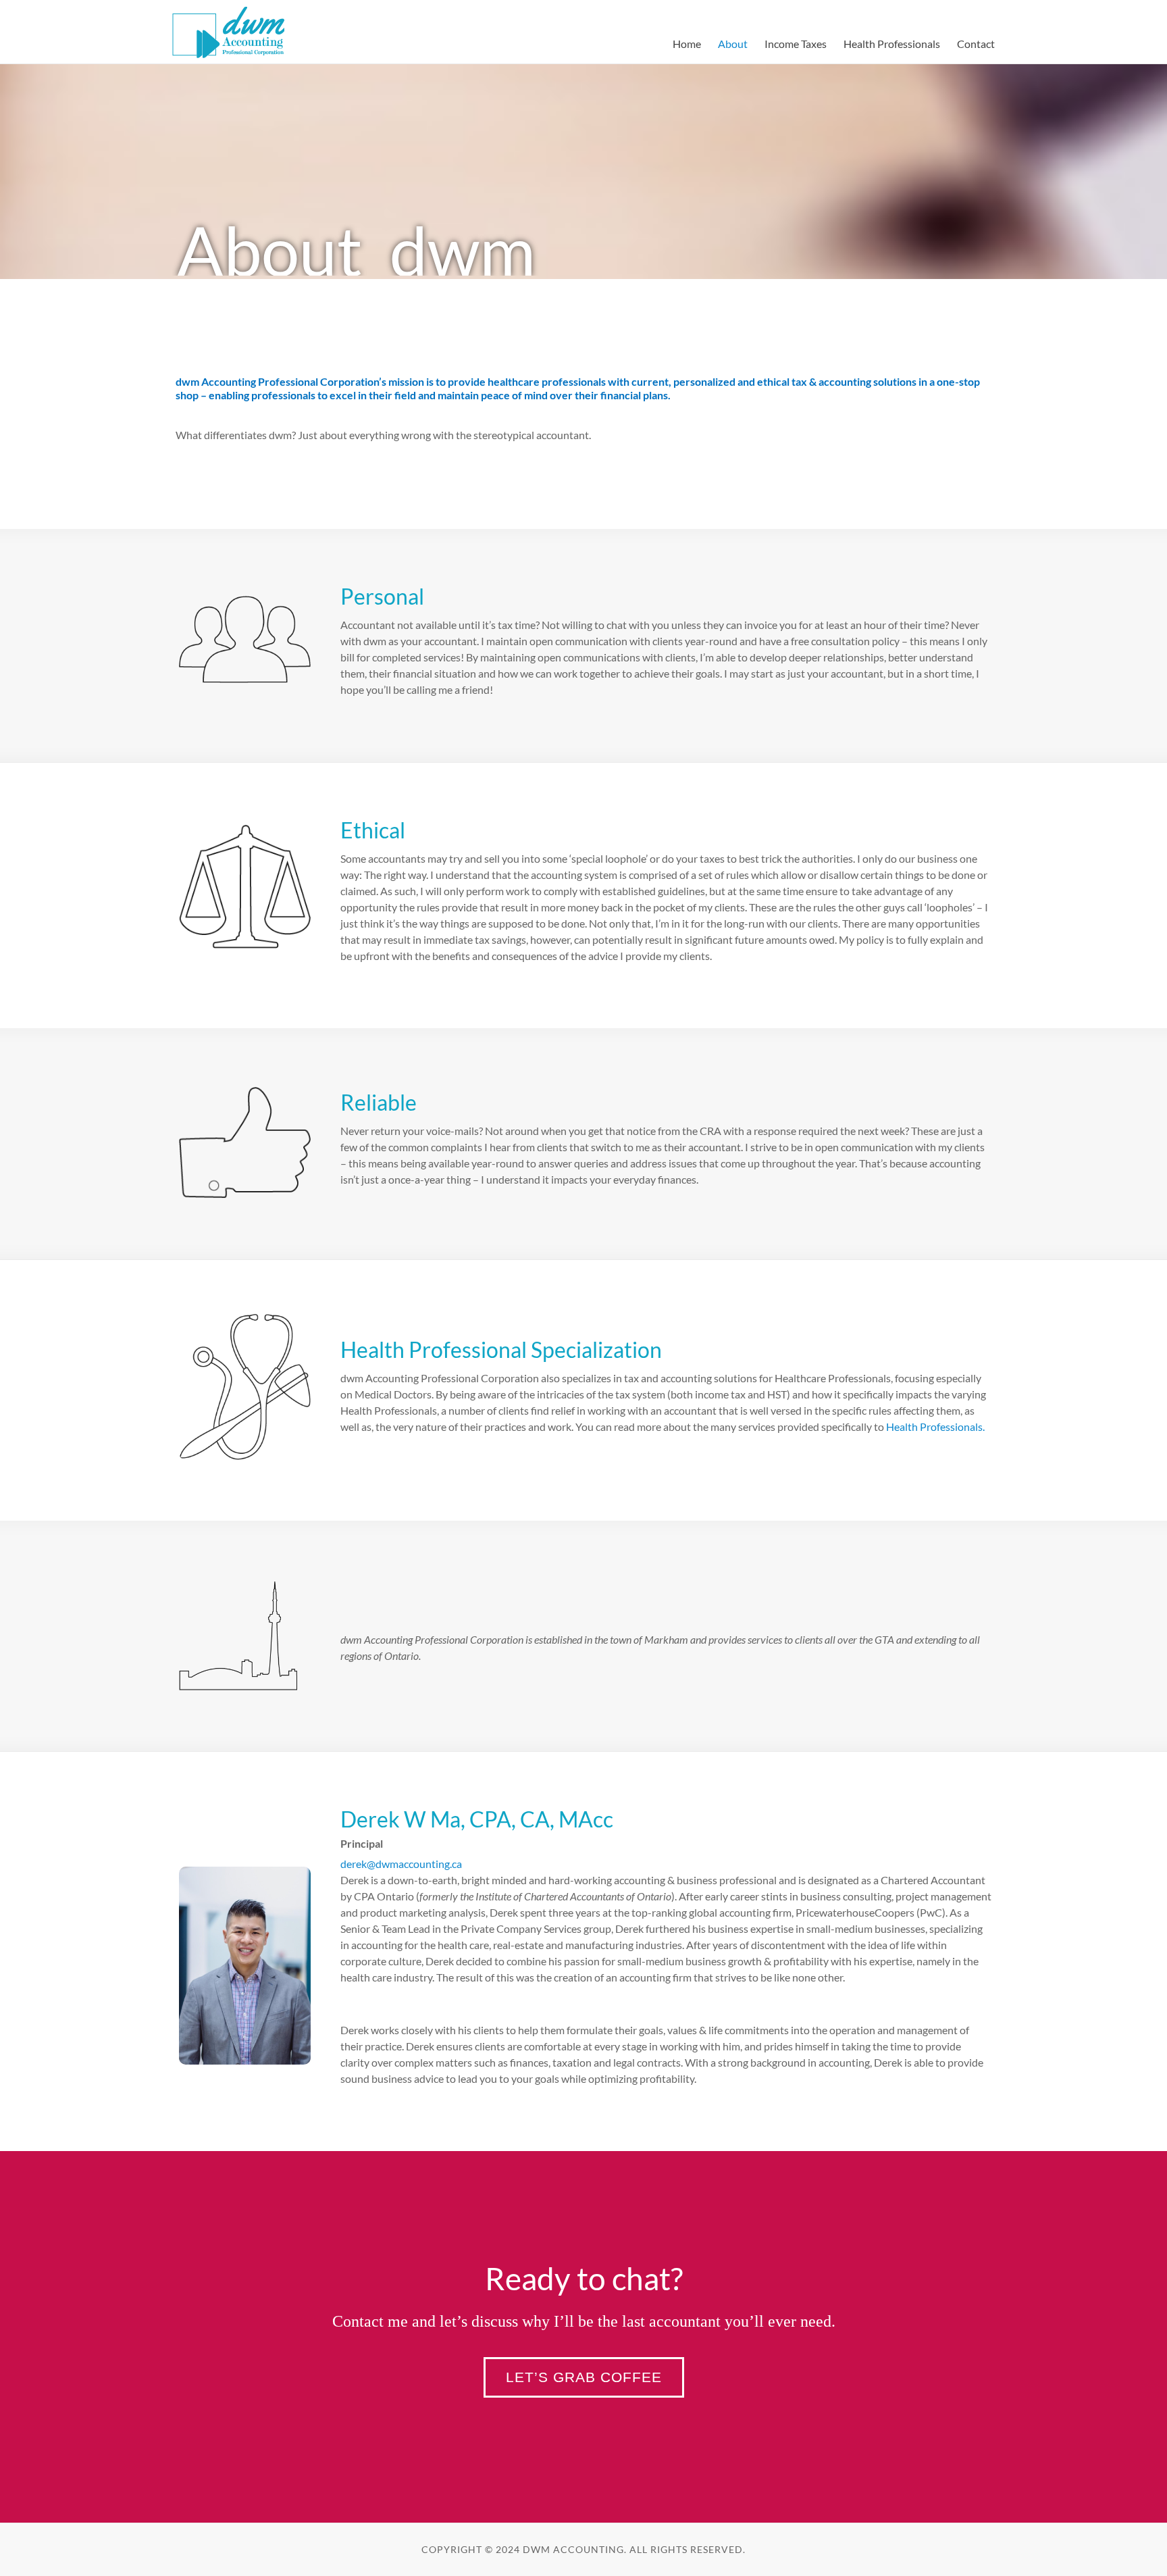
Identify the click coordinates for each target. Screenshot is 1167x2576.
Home (687, 44)
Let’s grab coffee (584, 2377)
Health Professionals (892, 44)
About (733, 44)
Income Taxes (796, 44)
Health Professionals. (935, 1426)
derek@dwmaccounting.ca (401, 1864)
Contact (976, 44)
